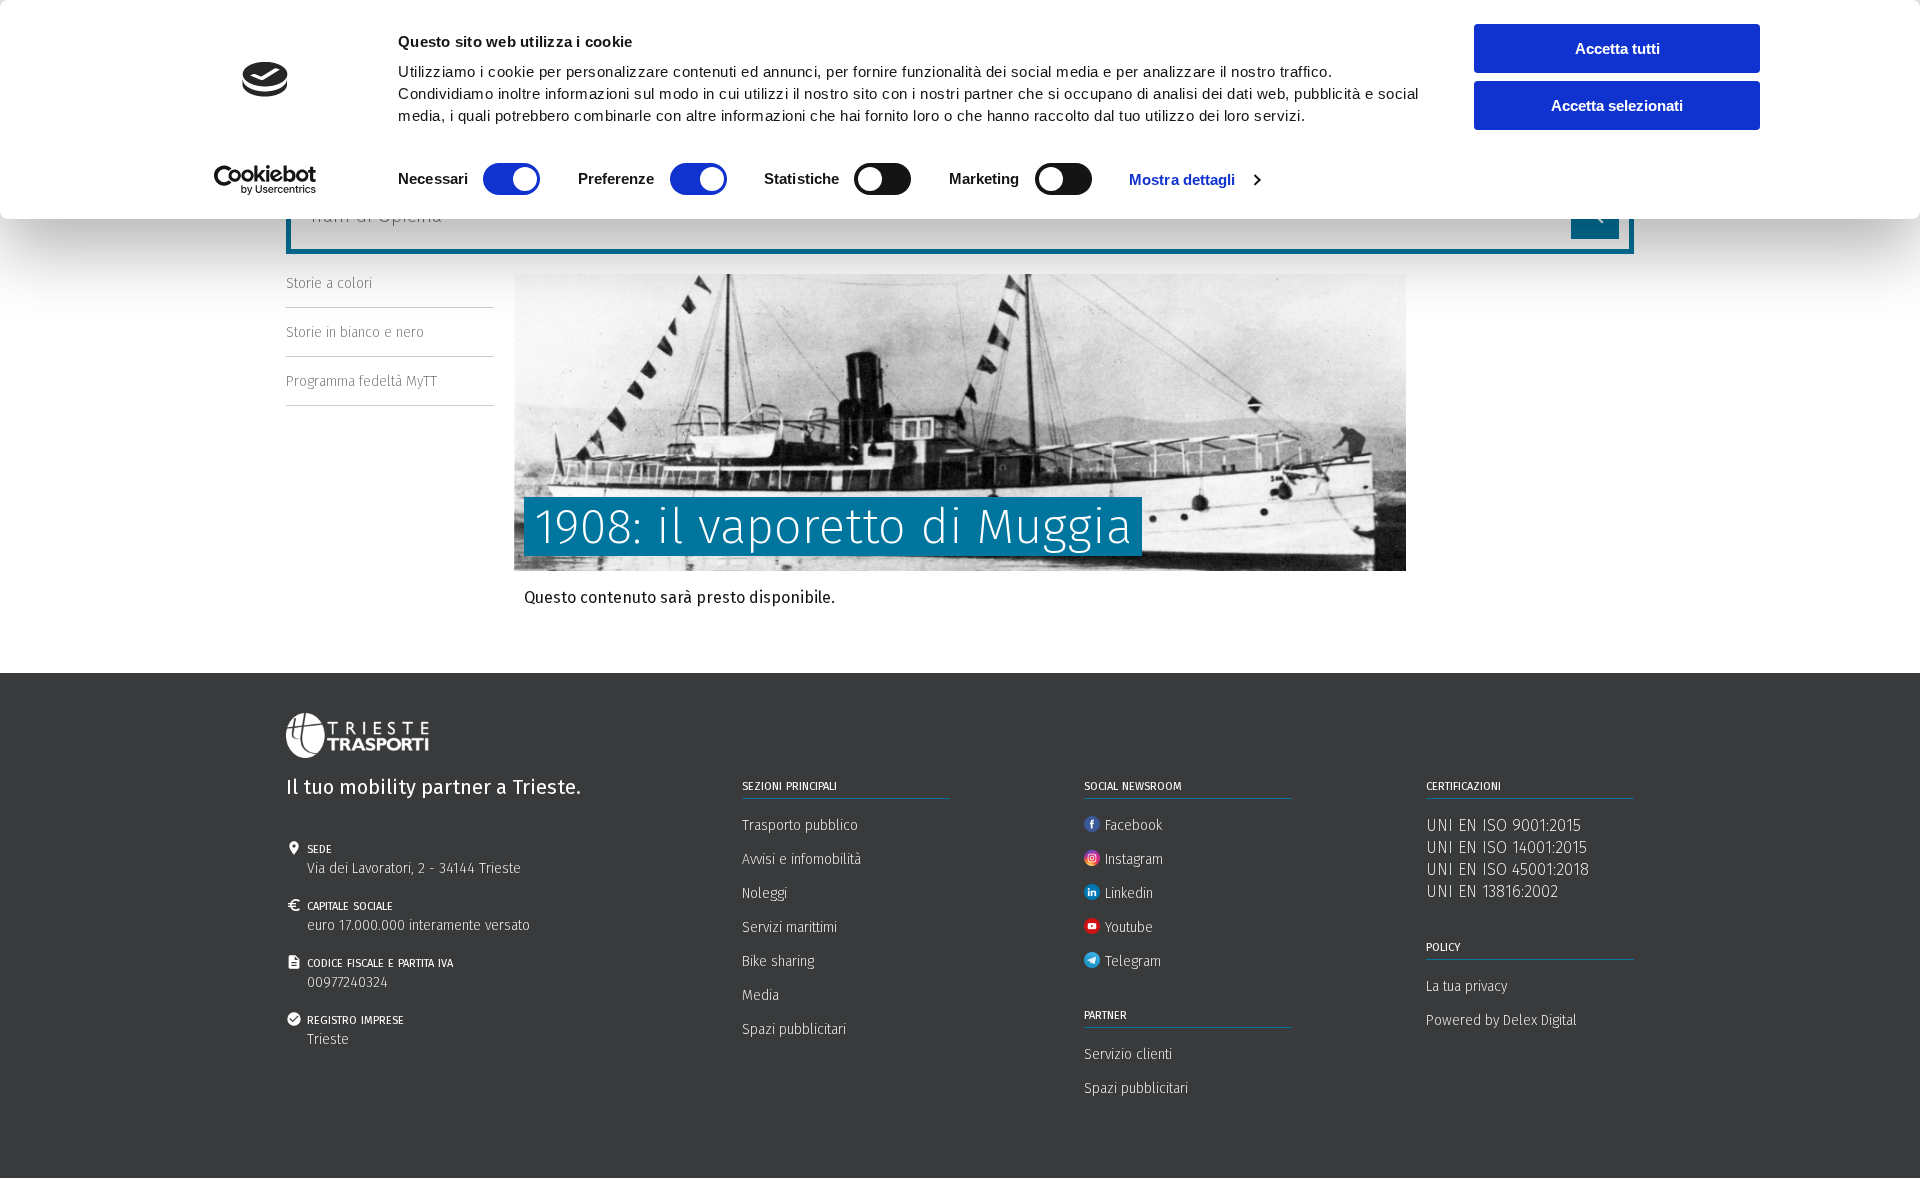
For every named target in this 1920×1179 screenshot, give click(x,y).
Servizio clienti (1128, 1054)
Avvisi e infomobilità (801, 859)
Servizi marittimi (789, 927)
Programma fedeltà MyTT (361, 381)
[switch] (698, 179)
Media (760, 995)
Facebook (1133, 825)
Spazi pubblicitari (794, 1029)
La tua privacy (1466, 986)
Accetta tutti (1617, 48)
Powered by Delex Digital (1501, 1020)
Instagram (1134, 859)
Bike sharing (778, 961)
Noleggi (764, 893)
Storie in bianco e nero (355, 332)
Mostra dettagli (1182, 179)
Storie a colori (329, 283)
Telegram (1133, 961)
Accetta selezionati (1617, 105)
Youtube (1129, 927)
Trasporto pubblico (800, 825)
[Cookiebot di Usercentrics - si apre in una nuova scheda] (265, 180)
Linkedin (1129, 893)
